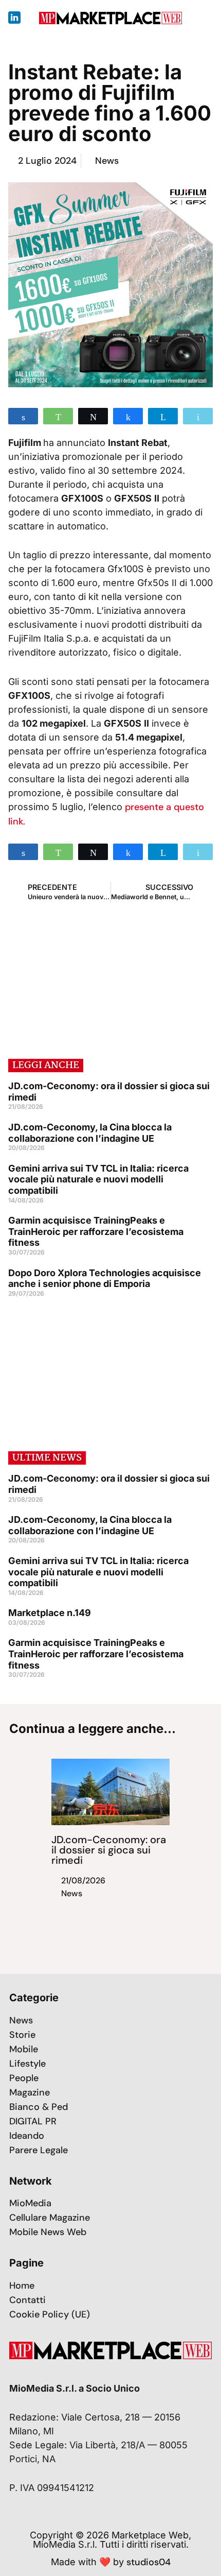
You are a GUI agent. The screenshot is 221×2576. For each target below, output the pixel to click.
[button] (205, 18)
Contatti (27, 2300)
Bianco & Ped (39, 2107)
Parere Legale (39, 2150)
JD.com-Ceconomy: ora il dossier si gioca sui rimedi (109, 1850)
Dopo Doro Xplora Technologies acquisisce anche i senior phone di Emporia (105, 1278)
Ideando (27, 2136)
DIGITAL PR (33, 2121)
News (107, 161)
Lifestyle (27, 2064)
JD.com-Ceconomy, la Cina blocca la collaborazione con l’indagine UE (90, 1133)
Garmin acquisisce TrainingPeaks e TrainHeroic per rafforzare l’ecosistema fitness (96, 1231)
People (24, 2078)
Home (22, 2286)
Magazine (30, 2092)
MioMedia (30, 2203)
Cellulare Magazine (50, 2218)
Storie (22, 2035)
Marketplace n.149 (50, 1613)
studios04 (149, 2562)
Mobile (24, 2049)
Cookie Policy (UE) (50, 2314)
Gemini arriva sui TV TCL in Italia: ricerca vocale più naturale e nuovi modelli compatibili (98, 1179)
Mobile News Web (48, 2232)
